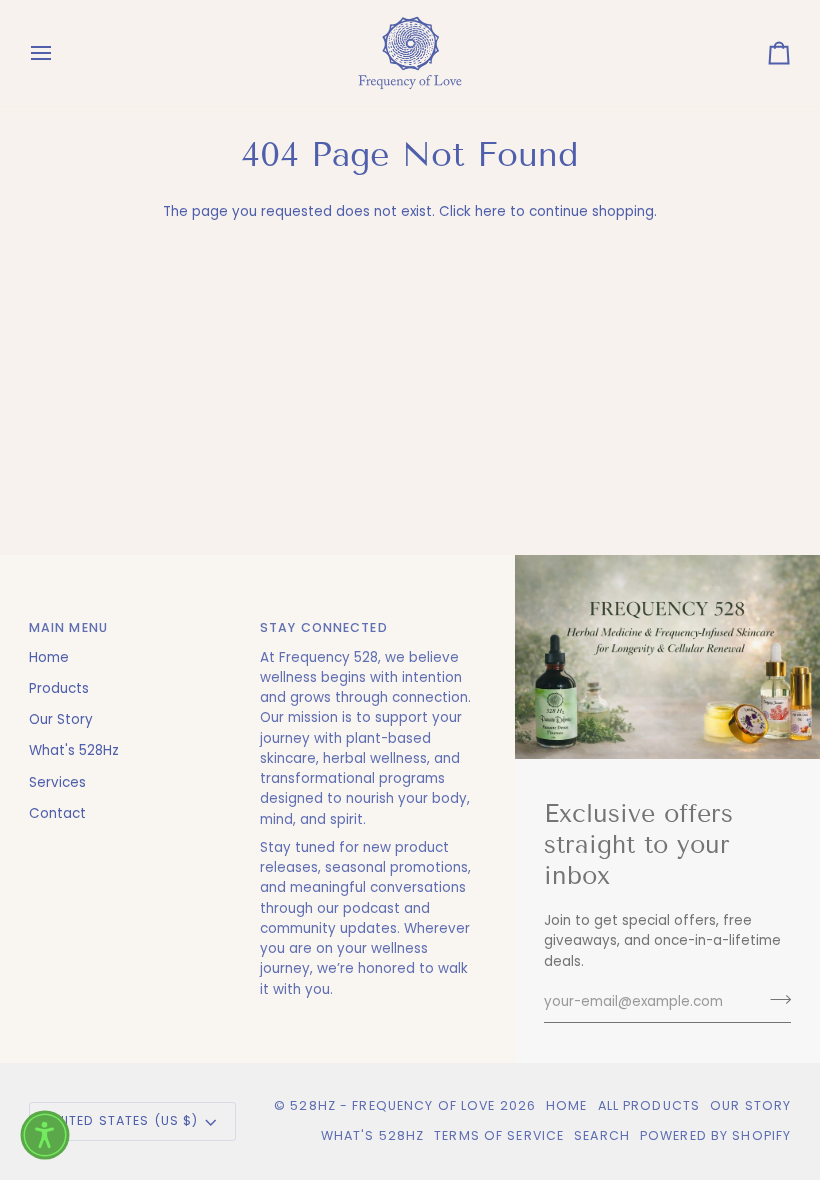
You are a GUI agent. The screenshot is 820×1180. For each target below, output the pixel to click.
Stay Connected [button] (324, 627)
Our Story (61, 719)
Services (57, 782)
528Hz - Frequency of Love (392, 1105)
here (490, 211)
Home (49, 657)
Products (59, 688)
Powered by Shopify (715, 1135)
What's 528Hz (74, 750)
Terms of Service (499, 1135)
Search (602, 1135)
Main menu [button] (68, 627)
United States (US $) (122, 1120)
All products (649, 1105)
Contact (57, 813)
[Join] (774, 1000)
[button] (45, 1135)
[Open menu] (59, 53)
